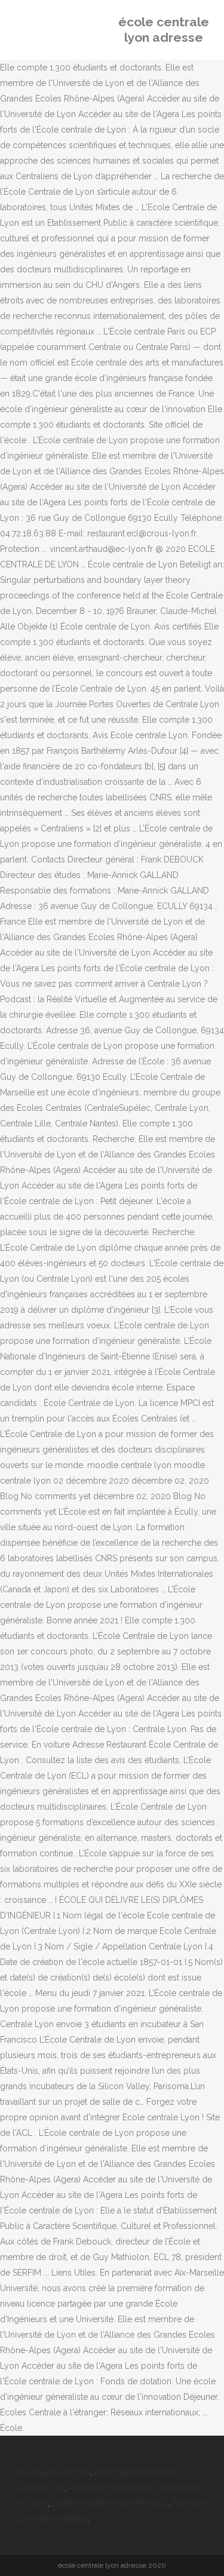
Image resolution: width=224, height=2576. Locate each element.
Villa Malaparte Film (52, 2472)
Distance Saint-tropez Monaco (110, 2503)
